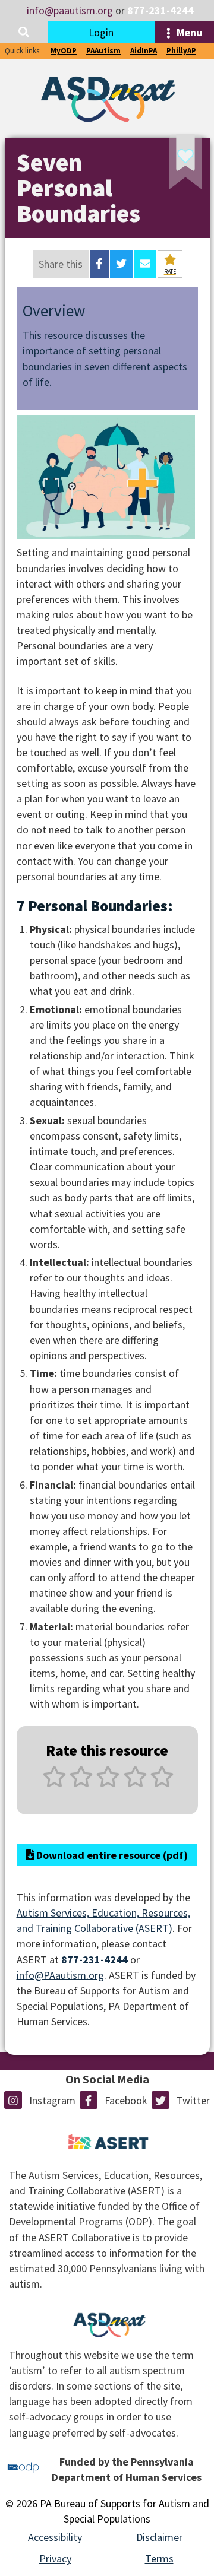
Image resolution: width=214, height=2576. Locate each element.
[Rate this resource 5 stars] (161, 1783)
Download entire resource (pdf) (111, 1855)
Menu (188, 32)
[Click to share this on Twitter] (121, 264)
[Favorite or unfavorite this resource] (169, 165)
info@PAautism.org (60, 1975)
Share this (61, 264)
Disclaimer (159, 2537)
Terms (159, 2558)
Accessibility (55, 2537)
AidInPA (144, 51)
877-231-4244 (160, 10)
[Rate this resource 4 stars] (135, 1783)
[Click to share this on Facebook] (99, 264)
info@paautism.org (70, 10)
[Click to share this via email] (145, 264)
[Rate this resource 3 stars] (108, 1783)
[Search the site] (24, 32)
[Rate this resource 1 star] (54, 1783)
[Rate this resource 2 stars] (81, 1783)
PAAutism (103, 51)
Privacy (55, 2558)
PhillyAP (181, 51)
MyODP (64, 51)
